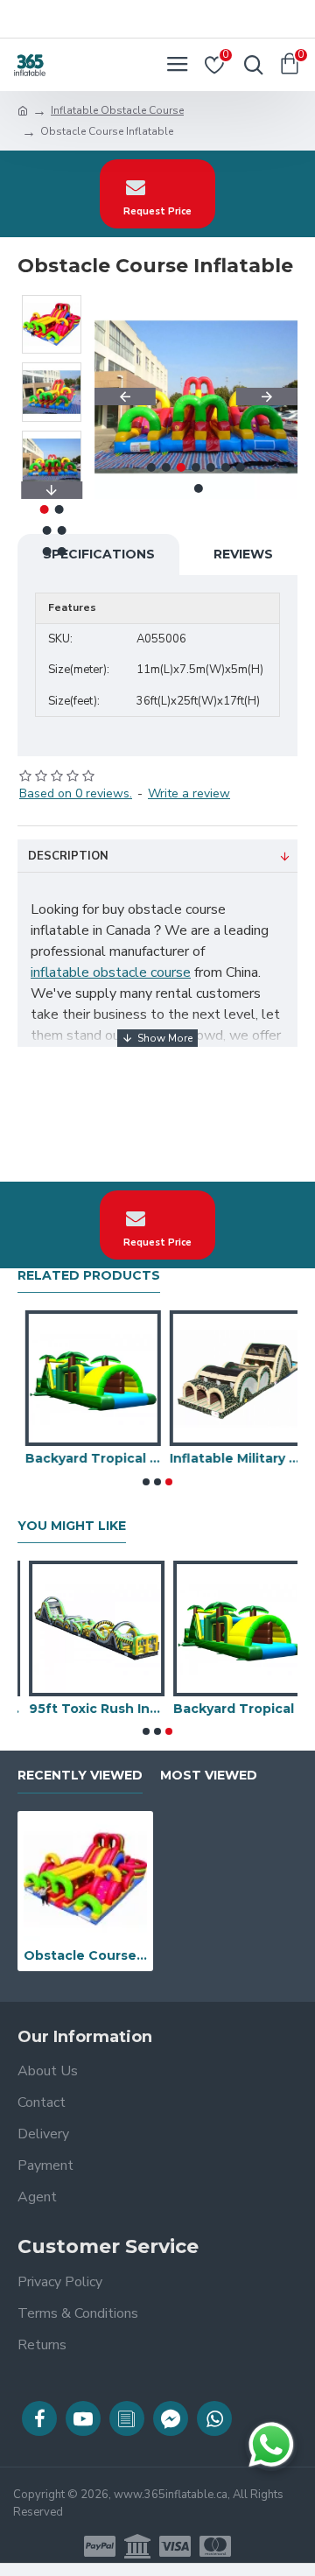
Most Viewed (209, 1776)
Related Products (89, 1276)
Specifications (99, 554)
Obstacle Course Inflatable (85, 1955)
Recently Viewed (80, 1776)
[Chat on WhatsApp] (271, 2445)
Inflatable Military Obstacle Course (230, 1458)
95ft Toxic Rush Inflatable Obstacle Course (85, 1709)
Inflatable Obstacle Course (117, 110)
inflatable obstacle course (111, 972)
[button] (125, 397)
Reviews (243, 554)
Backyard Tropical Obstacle (85, 1458)
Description (68, 856)
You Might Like (72, 1526)
